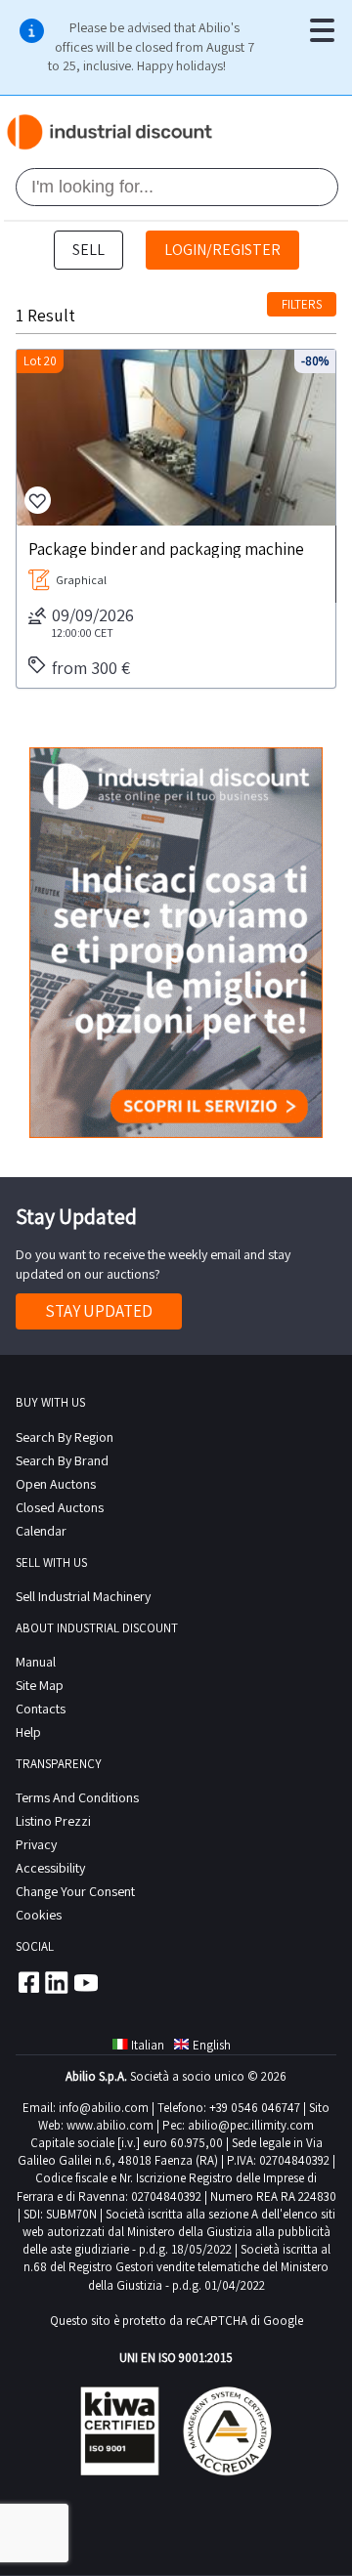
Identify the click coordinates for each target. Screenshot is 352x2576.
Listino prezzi (53, 1821)
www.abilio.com (110, 2125)
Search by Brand (62, 1460)
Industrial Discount (111, 132)
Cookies (39, 1915)
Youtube (86, 1982)
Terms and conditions (77, 1797)
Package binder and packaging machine (166, 548)
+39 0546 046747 (255, 2108)
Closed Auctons (60, 1507)
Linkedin (57, 1982)
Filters (302, 304)
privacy (36, 1844)
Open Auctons (56, 1484)
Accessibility (50, 1868)
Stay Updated (99, 1311)
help (28, 1732)
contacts (41, 1709)
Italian (148, 2045)
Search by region (65, 1437)
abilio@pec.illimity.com (251, 2125)
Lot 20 (40, 361)
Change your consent (75, 1891)
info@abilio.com (104, 2108)
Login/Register (222, 250)
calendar (41, 1531)
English (212, 2045)
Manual (36, 1662)
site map (40, 1685)
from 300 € (91, 668)
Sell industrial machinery (83, 1596)
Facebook (27, 1982)
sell (88, 250)
